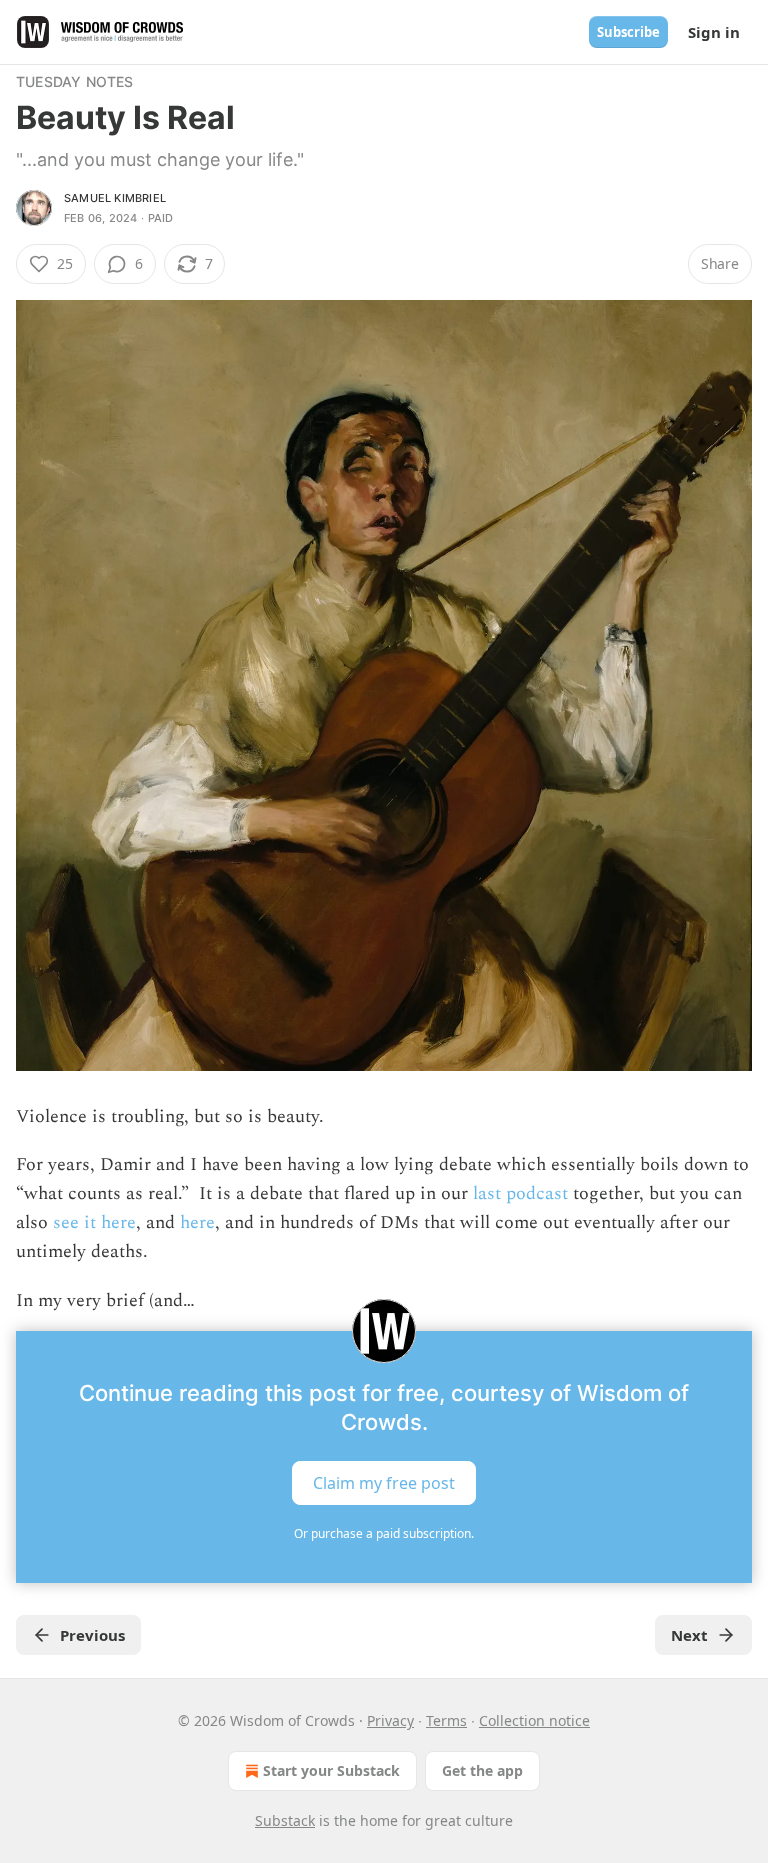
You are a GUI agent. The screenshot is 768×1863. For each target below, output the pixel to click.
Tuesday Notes (75, 81)
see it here (92, 1222)
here (197, 1222)
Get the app (482, 1770)
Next (689, 1635)
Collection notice (534, 1720)
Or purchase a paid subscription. (384, 1533)
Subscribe (628, 32)
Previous (92, 1635)
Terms (446, 1720)
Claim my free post (384, 1483)
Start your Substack (331, 1770)
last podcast (518, 1193)
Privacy (390, 1720)
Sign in (714, 32)
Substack (285, 1820)
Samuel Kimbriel (115, 198)
